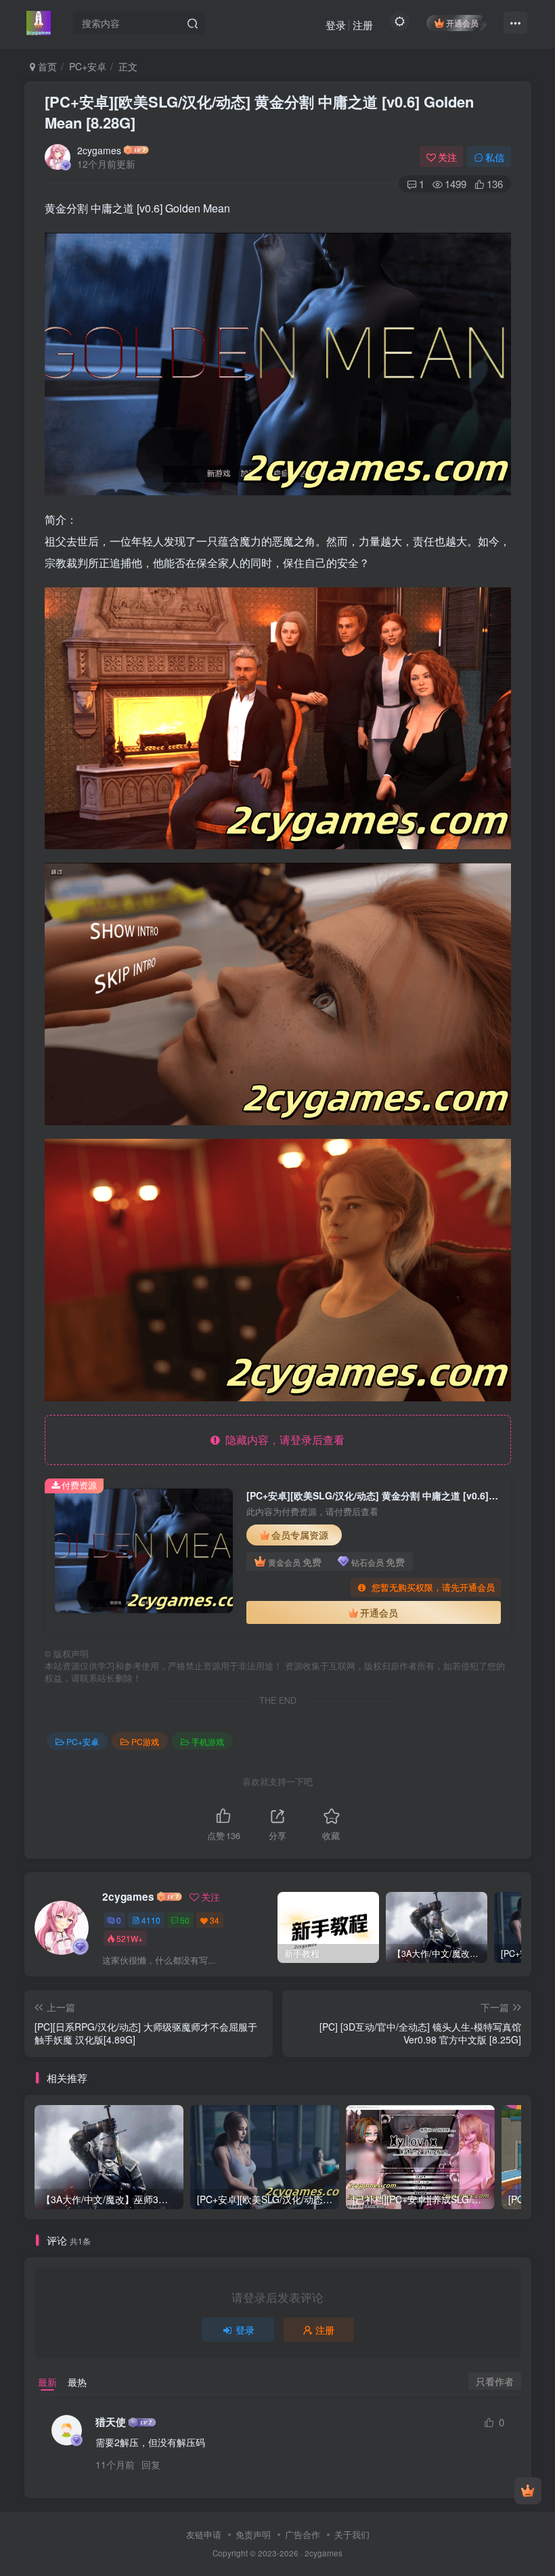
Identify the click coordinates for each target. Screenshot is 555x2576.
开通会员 (462, 23)
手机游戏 (208, 1741)
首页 (46, 66)
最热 (77, 2382)
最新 (47, 2382)
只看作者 (495, 2381)
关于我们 (352, 2534)
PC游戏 (145, 1741)
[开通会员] (528, 2491)
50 (185, 1920)
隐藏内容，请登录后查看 (282, 1440)
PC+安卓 (88, 66)
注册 (363, 25)
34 (215, 1920)
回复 (151, 2464)
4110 (151, 1920)
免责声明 (253, 2534)
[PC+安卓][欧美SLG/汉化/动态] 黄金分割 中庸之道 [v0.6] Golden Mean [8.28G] (259, 112)
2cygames (99, 150)
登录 (336, 25)
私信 (495, 157)
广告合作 (303, 2534)
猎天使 (111, 2422)
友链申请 (204, 2534)
